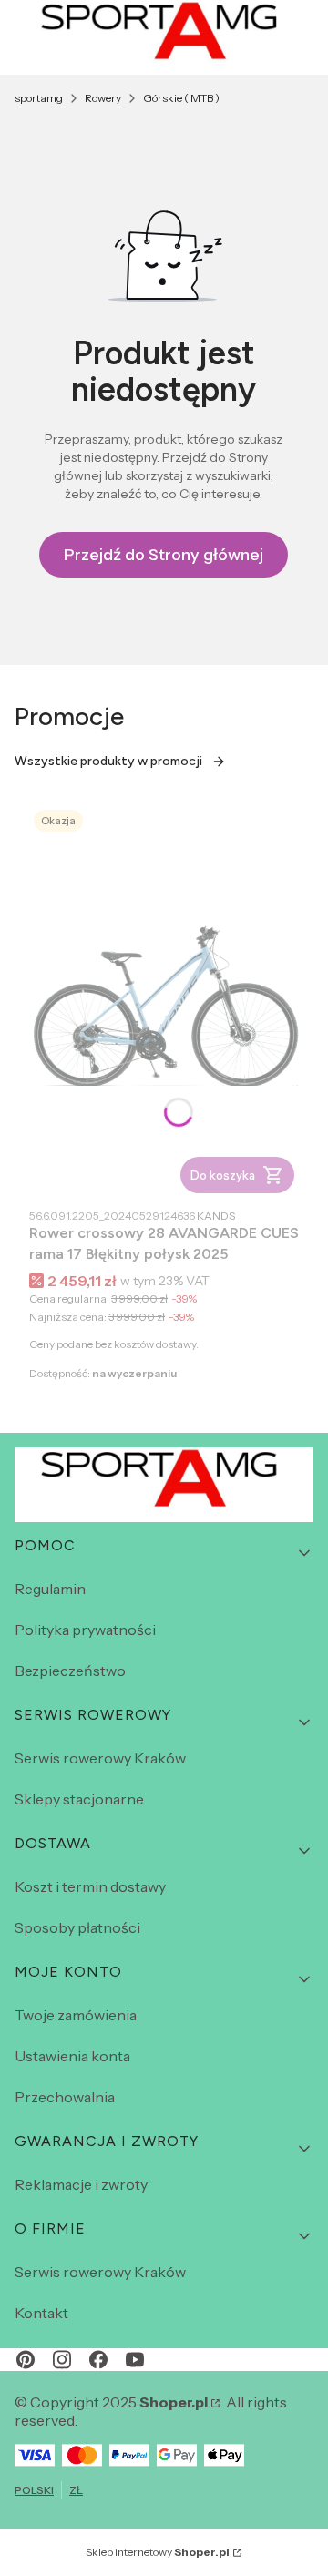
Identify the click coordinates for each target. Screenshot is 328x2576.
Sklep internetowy (158, 2552)
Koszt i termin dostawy (90, 1886)
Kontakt (41, 2313)
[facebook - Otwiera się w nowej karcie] (98, 2360)
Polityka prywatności (85, 1630)
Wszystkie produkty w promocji (108, 761)
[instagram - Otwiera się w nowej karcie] (62, 2360)
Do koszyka (223, 1175)
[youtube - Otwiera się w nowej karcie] (135, 2360)
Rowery (103, 98)
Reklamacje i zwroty (81, 2184)
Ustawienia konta (72, 2056)
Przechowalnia (65, 2097)
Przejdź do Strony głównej (164, 555)
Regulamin (50, 1589)
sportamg (39, 98)
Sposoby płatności (77, 1927)
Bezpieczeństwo (70, 1671)
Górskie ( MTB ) (181, 98)
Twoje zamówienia (76, 2015)
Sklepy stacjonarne (79, 1799)
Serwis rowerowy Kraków (100, 1758)
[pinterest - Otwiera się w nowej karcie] (26, 2360)
